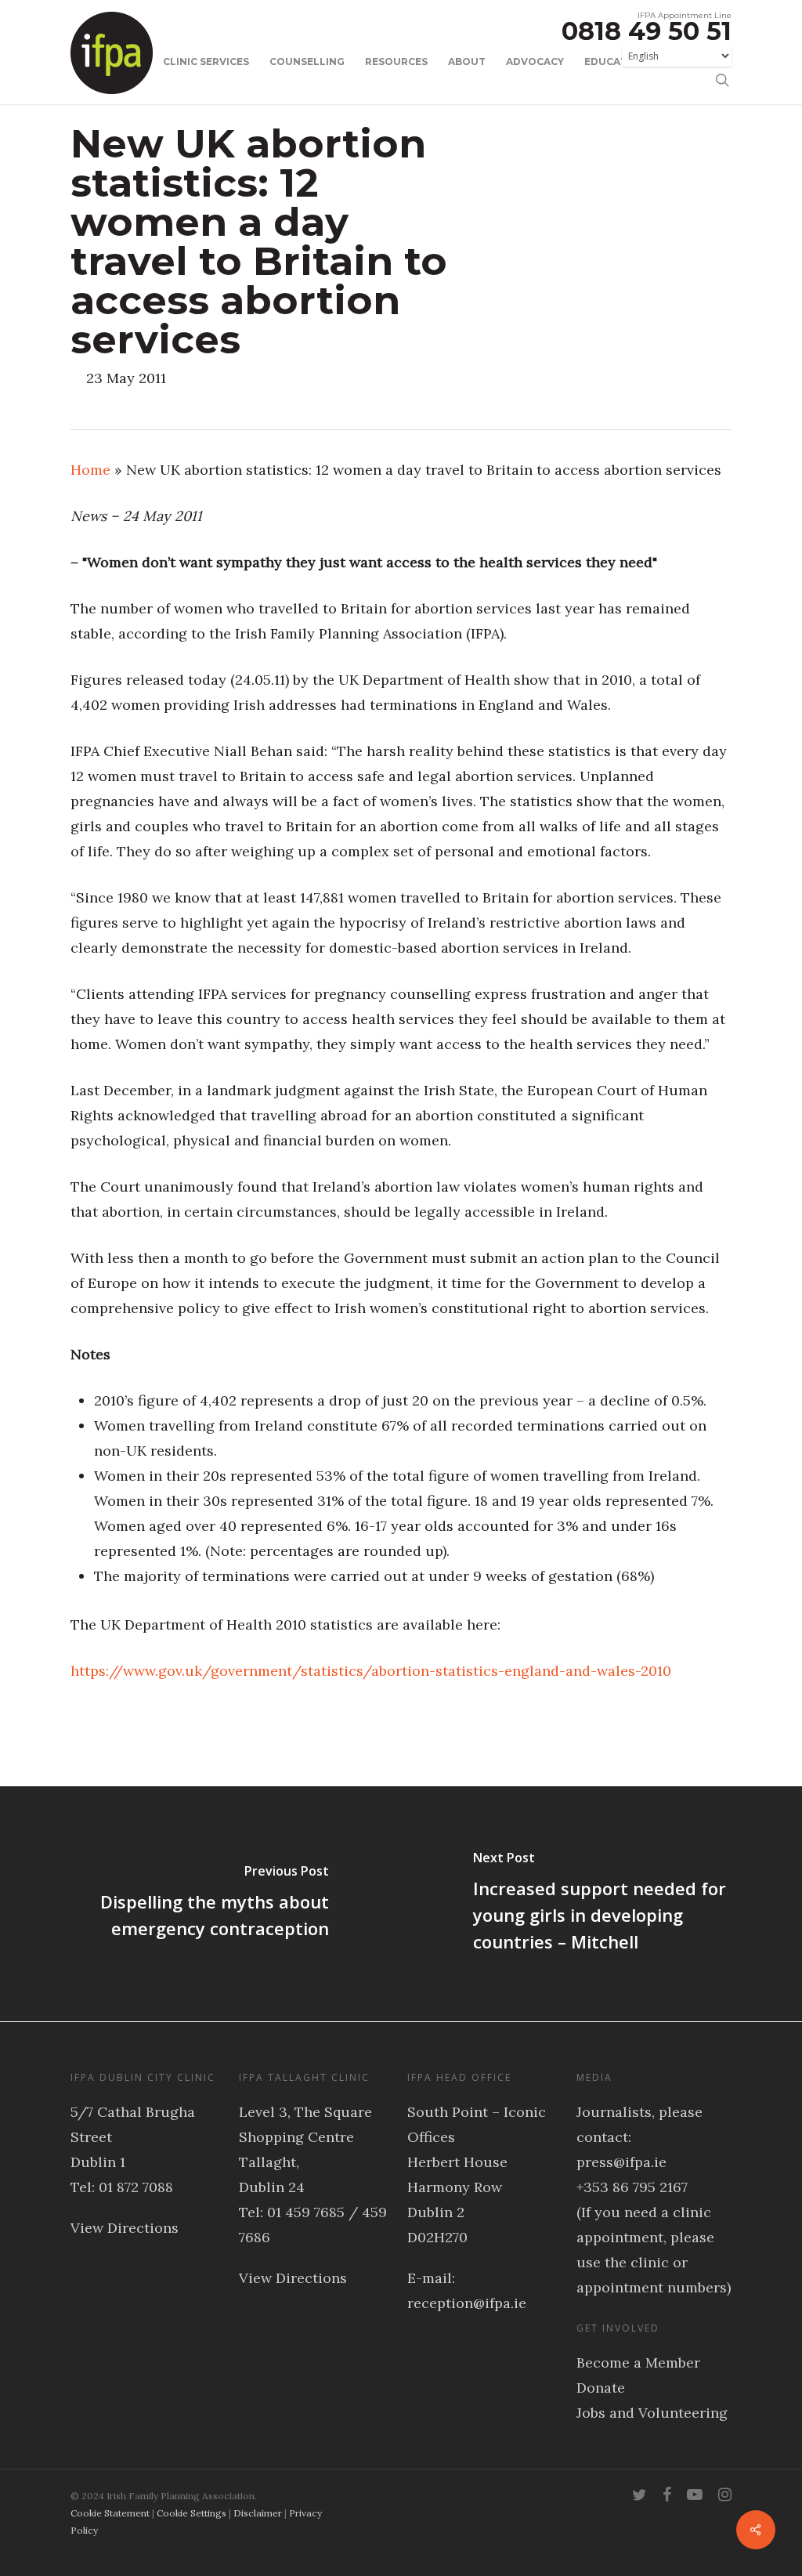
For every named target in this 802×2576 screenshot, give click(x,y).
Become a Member (638, 2363)
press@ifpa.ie (621, 2162)
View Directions (125, 2228)
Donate (601, 2388)
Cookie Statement (110, 2513)
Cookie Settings (191, 2513)
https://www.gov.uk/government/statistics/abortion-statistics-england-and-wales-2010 (371, 1671)
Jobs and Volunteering (652, 2413)
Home (90, 470)
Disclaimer (258, 2513)
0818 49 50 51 (647, 31)
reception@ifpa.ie (467, 2303)
